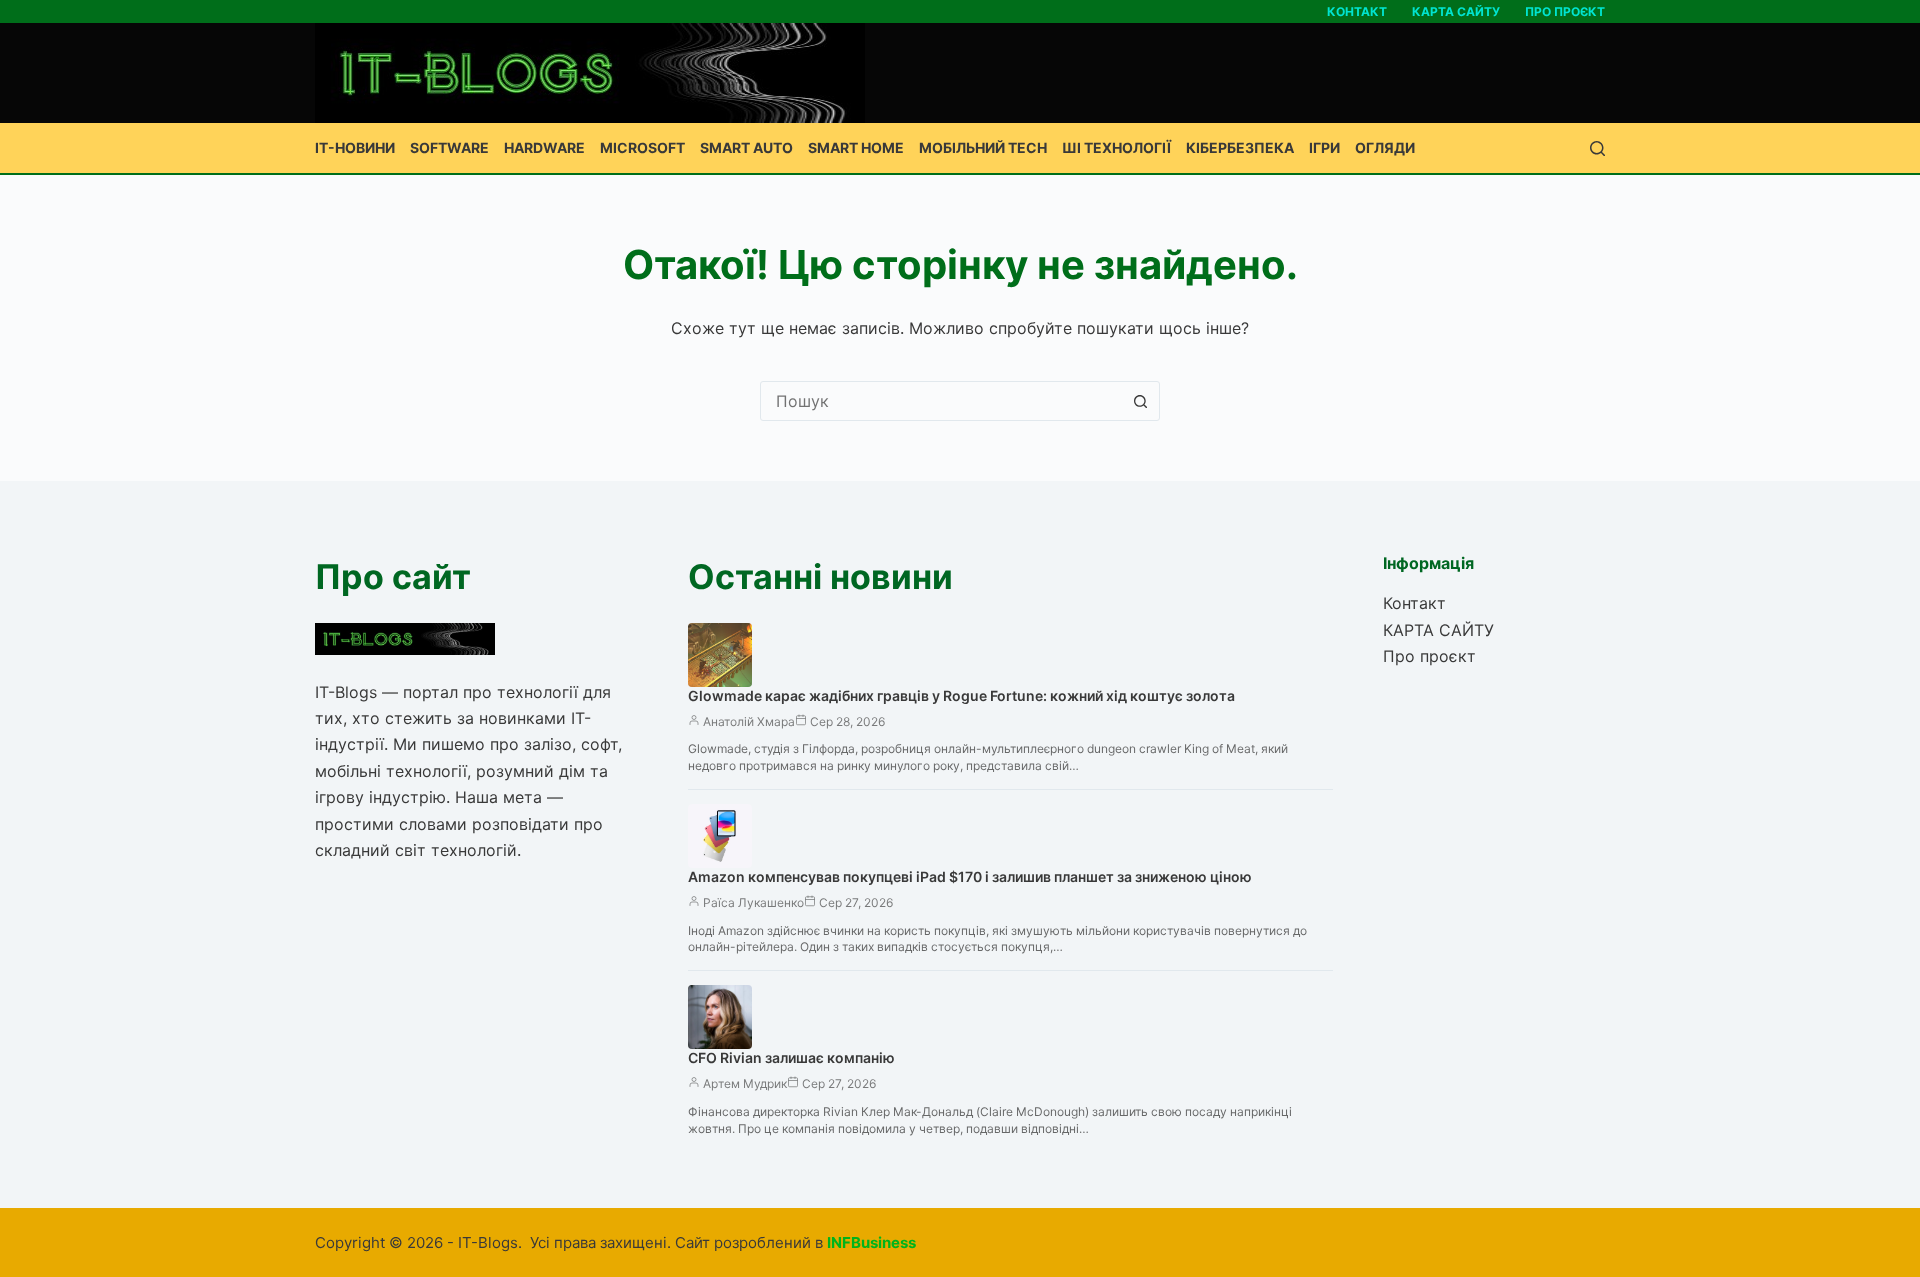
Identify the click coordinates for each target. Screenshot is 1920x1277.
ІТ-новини (355, 147)
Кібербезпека (1240, 147)
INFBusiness (871, 1242)
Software (449, 147)
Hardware (544, 147)
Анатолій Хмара (749, 721)
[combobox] (941, 401)
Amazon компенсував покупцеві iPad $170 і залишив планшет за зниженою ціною (970, 876)
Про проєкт (1565, 11)
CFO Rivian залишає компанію (791, 1057)
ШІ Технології (1116, 147)
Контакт (1357, 11)
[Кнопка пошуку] (1140, 401)
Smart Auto (746, 147)
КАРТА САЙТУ (1456, 11)
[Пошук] (1597, 148)
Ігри (1324, 147)
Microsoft (642, 147)
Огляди (1385, 147)
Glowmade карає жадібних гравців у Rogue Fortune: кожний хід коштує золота (961, 695)
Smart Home (856, 147)
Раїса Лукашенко (753, 902)
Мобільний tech (983, 147)
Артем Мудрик (745, 1083)
